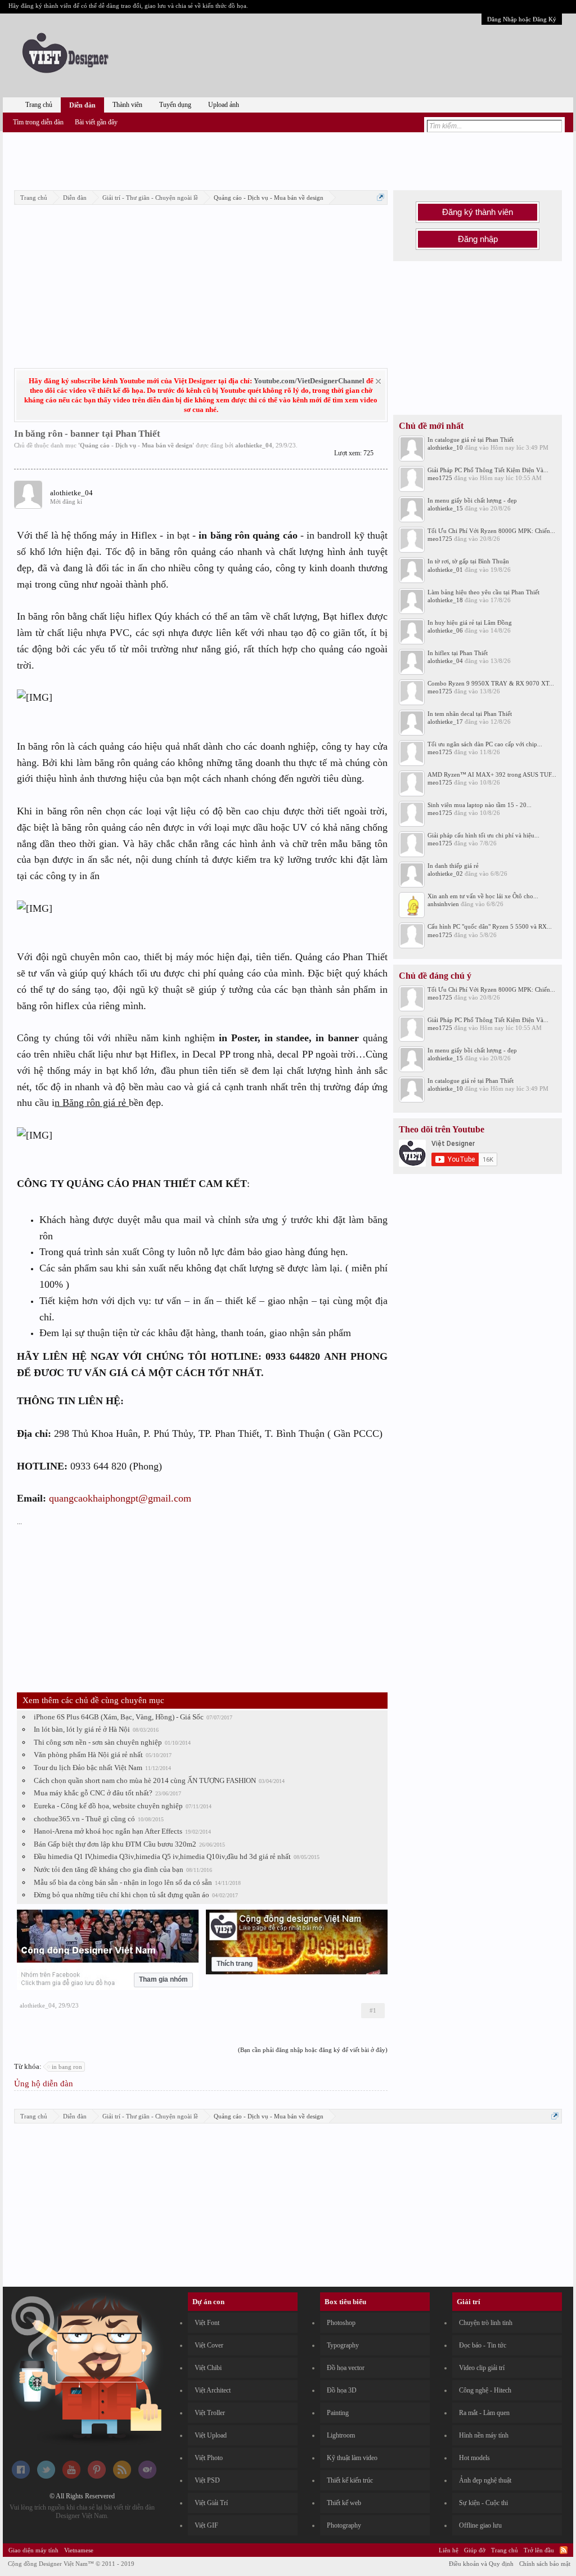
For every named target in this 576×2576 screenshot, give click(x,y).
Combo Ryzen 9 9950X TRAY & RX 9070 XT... (491, 683)
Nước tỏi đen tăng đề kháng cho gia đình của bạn (109, 1869)
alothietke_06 (445, 630)
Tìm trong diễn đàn (38, 122)
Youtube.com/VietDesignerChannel (309, 381)
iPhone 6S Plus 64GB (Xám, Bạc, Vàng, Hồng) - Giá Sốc (119, 1717)
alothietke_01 (445, 570)
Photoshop (341, 2323)
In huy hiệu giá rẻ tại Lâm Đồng (470, 622)
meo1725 (440, 478)
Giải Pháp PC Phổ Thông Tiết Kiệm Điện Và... (488, 470)
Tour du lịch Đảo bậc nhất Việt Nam (88, 1768)
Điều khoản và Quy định (481, 2564)
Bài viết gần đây (96, 122)
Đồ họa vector (346, 2368)
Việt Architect (213, 2390)
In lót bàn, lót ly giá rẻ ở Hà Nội (82, 1729)
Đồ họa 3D (342, 2390)
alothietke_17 (445, 722)
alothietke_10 (445, 447)
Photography (344, 2525)
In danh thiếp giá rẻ (453, 866)
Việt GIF (206, 2525)
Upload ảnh (224, 105)
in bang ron (67, 2067)
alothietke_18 (445, 600)
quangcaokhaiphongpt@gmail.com (120, 1498)
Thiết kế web (344, 2503)
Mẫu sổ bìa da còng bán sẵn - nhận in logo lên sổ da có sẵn (123, 1882)
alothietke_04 (254, 445)
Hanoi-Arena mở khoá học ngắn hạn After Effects (108, 1831)
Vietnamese (79, 2550)
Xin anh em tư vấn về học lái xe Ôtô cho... (483, 896)
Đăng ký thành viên (478, 212)
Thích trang (235, 1964)
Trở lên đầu (539, 2550)
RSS (564, 2550)
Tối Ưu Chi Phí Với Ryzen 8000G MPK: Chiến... (491, 531)
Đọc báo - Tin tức (483, 2345)
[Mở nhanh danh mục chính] (381, 197)
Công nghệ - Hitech (485, 2390)
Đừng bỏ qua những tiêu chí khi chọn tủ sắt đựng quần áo (121, 1895)
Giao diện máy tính (33, 2550)
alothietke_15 (445, 508)
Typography (343, 2345)
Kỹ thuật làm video (352, 2458)
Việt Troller (210, 2413)
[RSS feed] (122, 2476)
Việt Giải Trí (211, 2503)
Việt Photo (209, 2458)
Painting (338, 2413)
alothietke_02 (445, 873)
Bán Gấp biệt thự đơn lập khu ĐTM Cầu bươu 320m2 (115, 1844)
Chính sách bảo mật (545, 2564)
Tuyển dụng (175, 105)
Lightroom (341, 2435)
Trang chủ (39, 105)
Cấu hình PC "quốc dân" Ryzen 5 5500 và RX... (490, 926)
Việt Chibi (208, 2368)
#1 (373, 2010)
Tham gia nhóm (163, 1979)
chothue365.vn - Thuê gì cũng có (84, 1819)
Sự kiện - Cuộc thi (483, 2503)
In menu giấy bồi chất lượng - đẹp (472, 500)
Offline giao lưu (480, 2525)
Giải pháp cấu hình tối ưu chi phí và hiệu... (483, 835)
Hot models (474, 2458)
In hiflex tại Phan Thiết (458, 653)
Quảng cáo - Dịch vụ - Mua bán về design (136, 445)
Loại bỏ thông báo (378, 381)
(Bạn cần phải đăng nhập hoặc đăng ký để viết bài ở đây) (313, 2050)
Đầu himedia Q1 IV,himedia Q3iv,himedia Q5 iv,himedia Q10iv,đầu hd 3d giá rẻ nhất (162, 1856)
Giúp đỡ (475, 2550)
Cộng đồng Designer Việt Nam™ (71, 2564)
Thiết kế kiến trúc (350, 2480)
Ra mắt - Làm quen (484, 2413)
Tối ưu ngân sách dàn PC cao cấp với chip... (485, 744)
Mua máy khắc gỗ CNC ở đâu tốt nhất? (93, 1793)
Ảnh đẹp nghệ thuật (485, 2480)
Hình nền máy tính (484, 2435)
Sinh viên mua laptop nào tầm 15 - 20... (480, 805)
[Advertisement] (288, 159)
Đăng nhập (478, 239)
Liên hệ (449, 2550)
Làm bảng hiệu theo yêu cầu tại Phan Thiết (483, 592)
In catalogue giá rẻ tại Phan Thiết (471, 440)
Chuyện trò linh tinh (486, 2323)
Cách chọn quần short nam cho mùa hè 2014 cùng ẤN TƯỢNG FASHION (145, 1780)
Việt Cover (209, 2345)
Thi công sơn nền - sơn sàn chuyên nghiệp (98, 1742)
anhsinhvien (443, 904)
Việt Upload (211, 2435)
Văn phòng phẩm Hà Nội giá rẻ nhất (88, 1755)
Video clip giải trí (482, 2368)
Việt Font (207, 2323)
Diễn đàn (82, 105)
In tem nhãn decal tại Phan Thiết (470, 714)
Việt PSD (207, 2480)
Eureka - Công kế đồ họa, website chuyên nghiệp (108, 1806)
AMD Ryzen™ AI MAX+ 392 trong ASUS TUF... (492, 774)
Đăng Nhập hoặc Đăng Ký (522, 19)
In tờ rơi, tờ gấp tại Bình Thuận (468, 561)
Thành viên (127, 105)
